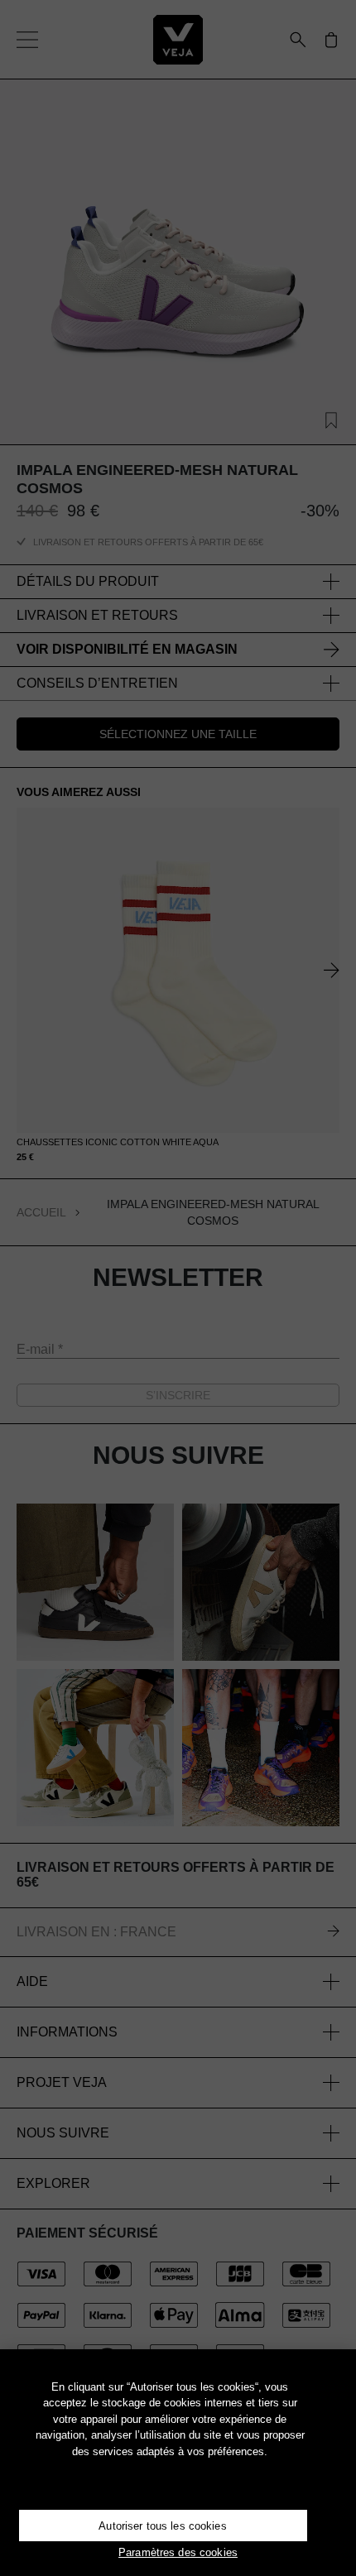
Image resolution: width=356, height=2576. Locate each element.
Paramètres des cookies (178, 2552)
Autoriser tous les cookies (162, 2526)
